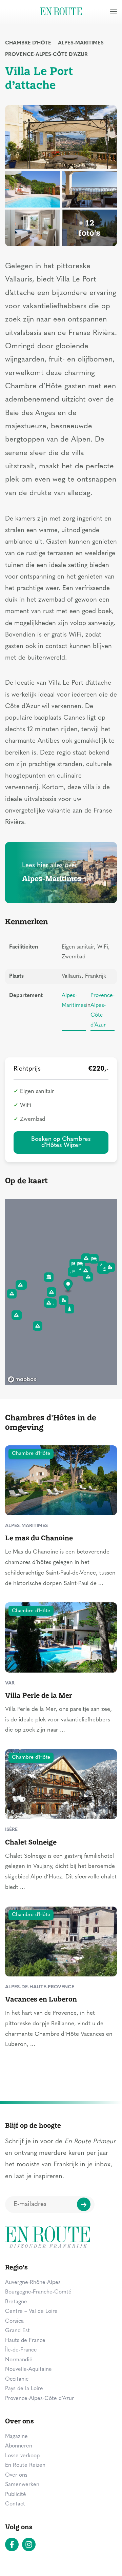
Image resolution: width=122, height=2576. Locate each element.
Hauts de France (25, 2341)
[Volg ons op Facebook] (12, 2544)
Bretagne (16, 2302)
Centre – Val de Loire (31, 2311)
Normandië (19, 2360)
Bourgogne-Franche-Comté (38, 2292)
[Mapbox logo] (22, 1379)
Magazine (16, 2437)
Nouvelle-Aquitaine (28, 2369)
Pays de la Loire (24, 2389)
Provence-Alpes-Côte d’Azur (46, 55)
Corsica (14, 2321)
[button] (68, 1286)
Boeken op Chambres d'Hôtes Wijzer (61, 1142)
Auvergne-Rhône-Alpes (33, 2283)
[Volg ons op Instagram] (29, 2544)
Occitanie (17, 2379)
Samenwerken (22, 2485)
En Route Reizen (25, 2465)
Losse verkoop (22, 2456)
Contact (15, 2504)
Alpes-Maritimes (81, 43)
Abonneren (19, 2446)
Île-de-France (21, 2350)
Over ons (16, 2475)
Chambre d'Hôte (28, 43)
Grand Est (17, 2331)
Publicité (16, 2495)
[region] (61, 1292)
